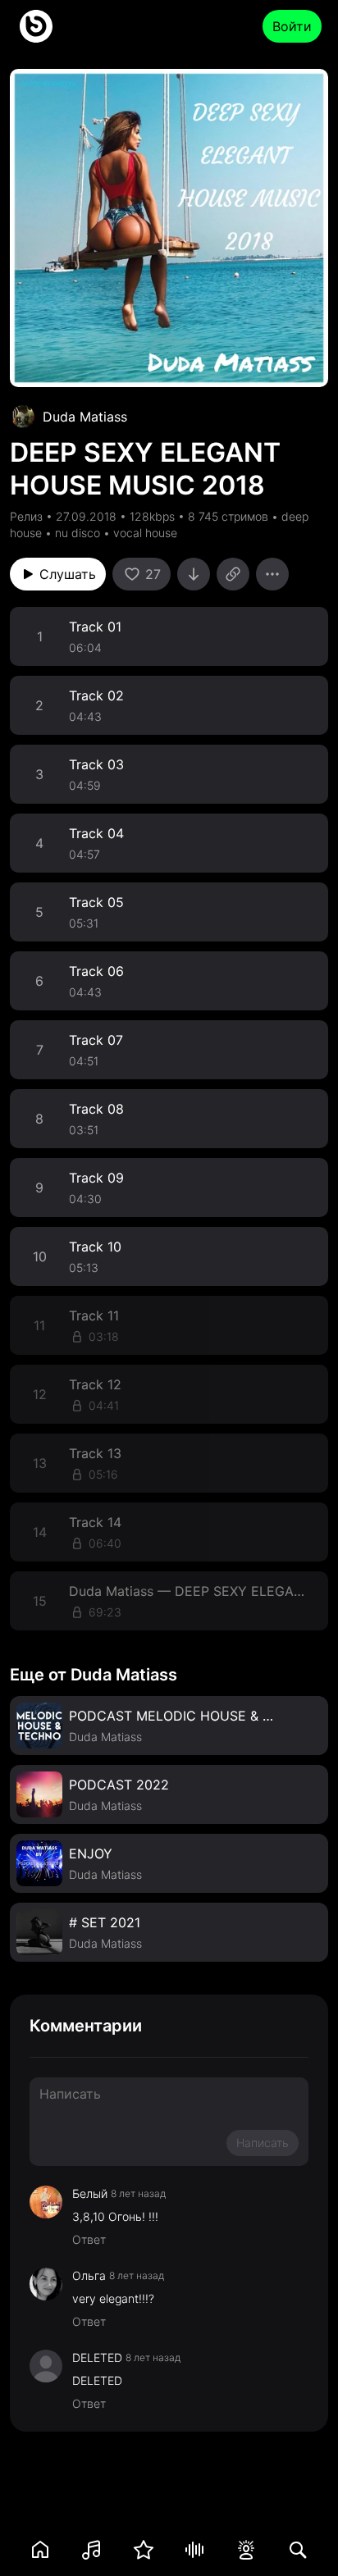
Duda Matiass (85, 417)
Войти (292, 26)
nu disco (78, 533)
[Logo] (36, 26)
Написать (263, 2143)
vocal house (145, 533)
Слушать (68, 574)
